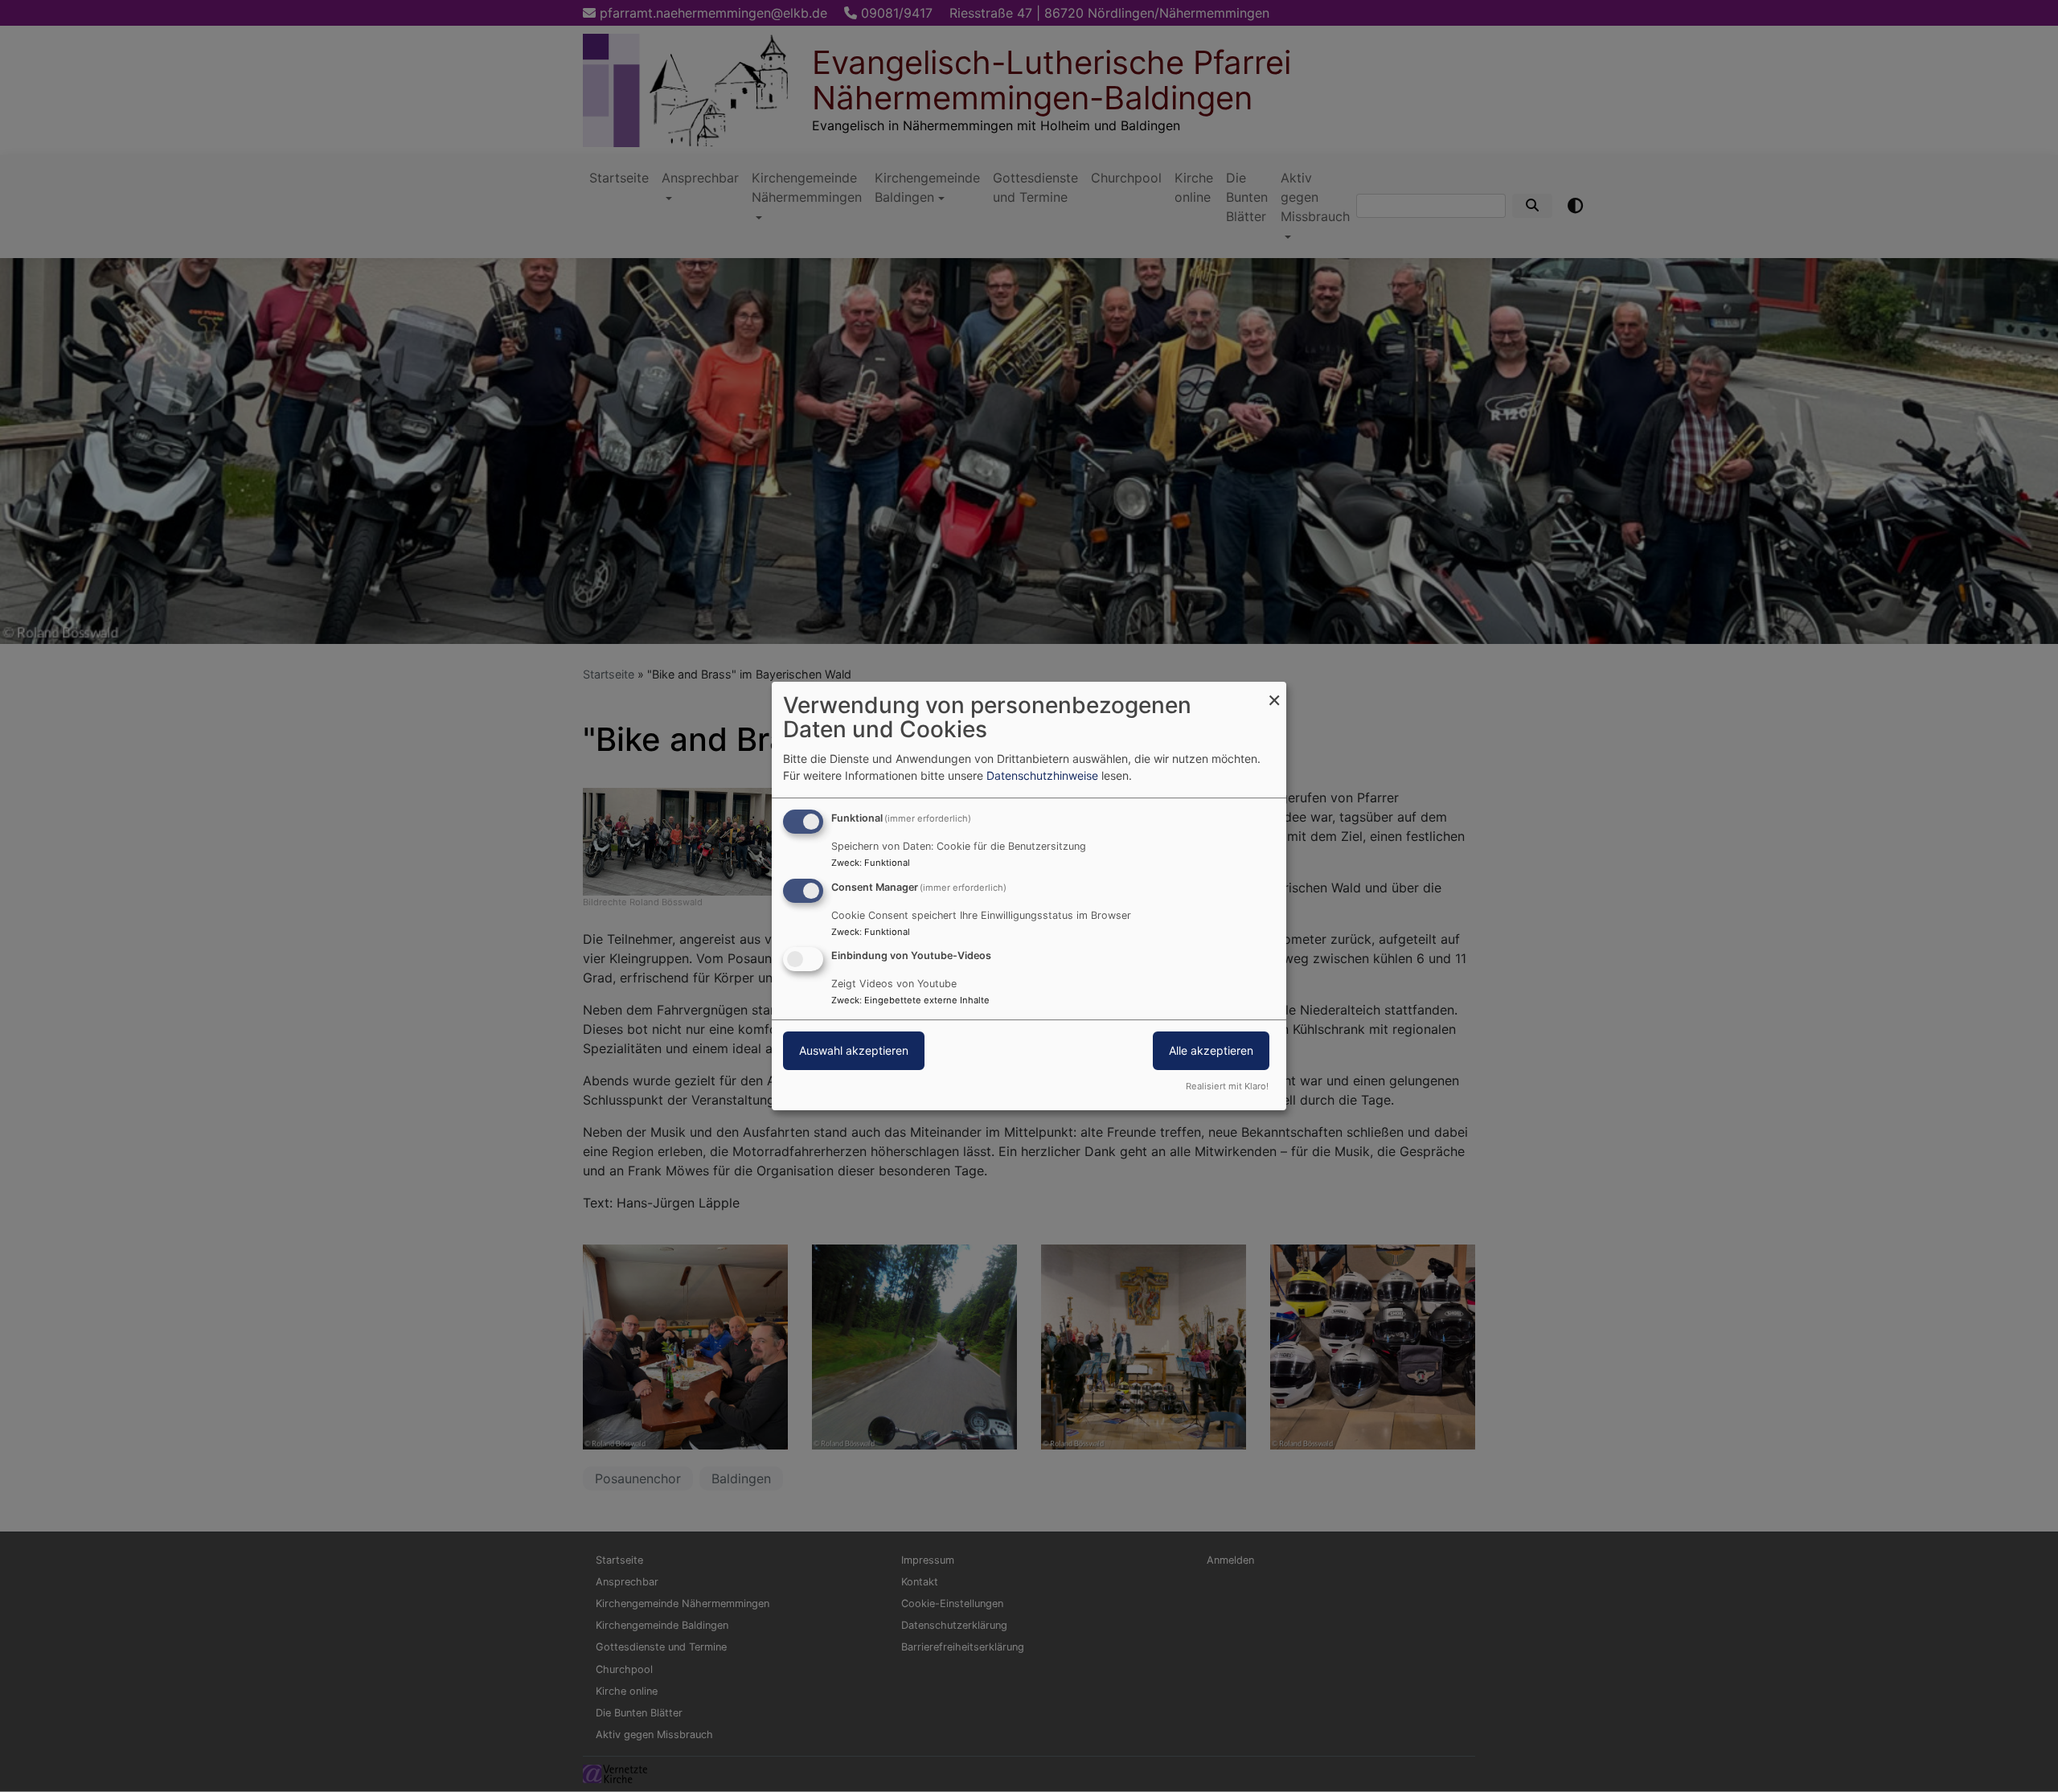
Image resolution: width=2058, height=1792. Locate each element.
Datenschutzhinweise (1042, 775)
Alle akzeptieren (1211, 1051)
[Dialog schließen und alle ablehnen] (1274, 692)
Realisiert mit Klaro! (1227, 1086)
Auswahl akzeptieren (854, 1051)
